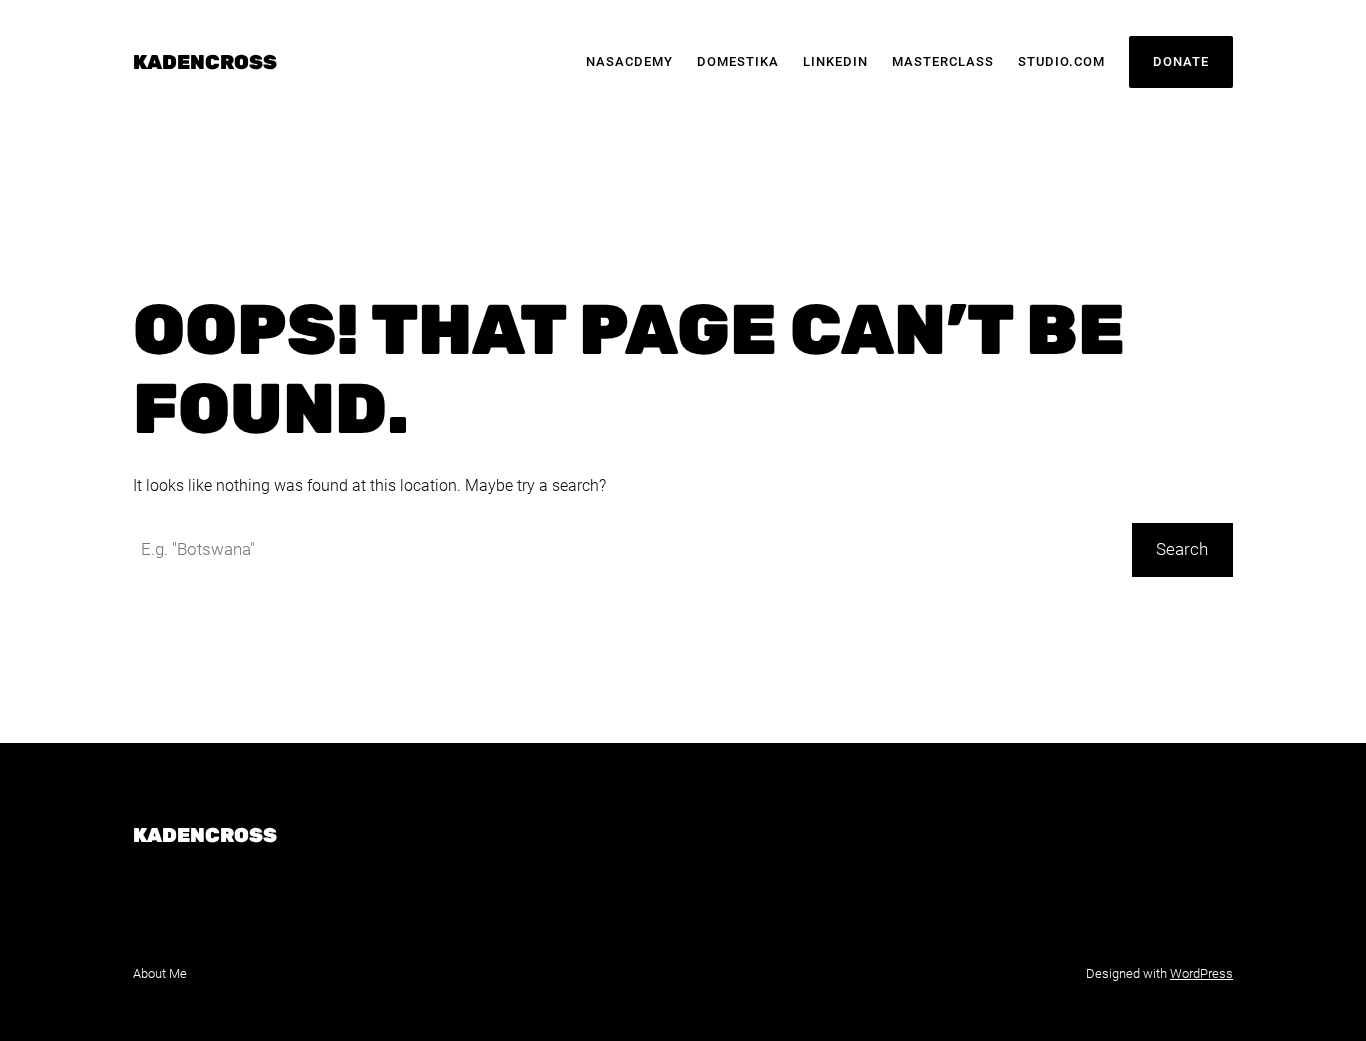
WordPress (1201, 973)
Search (1182, 549)
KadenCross (205, 62)
